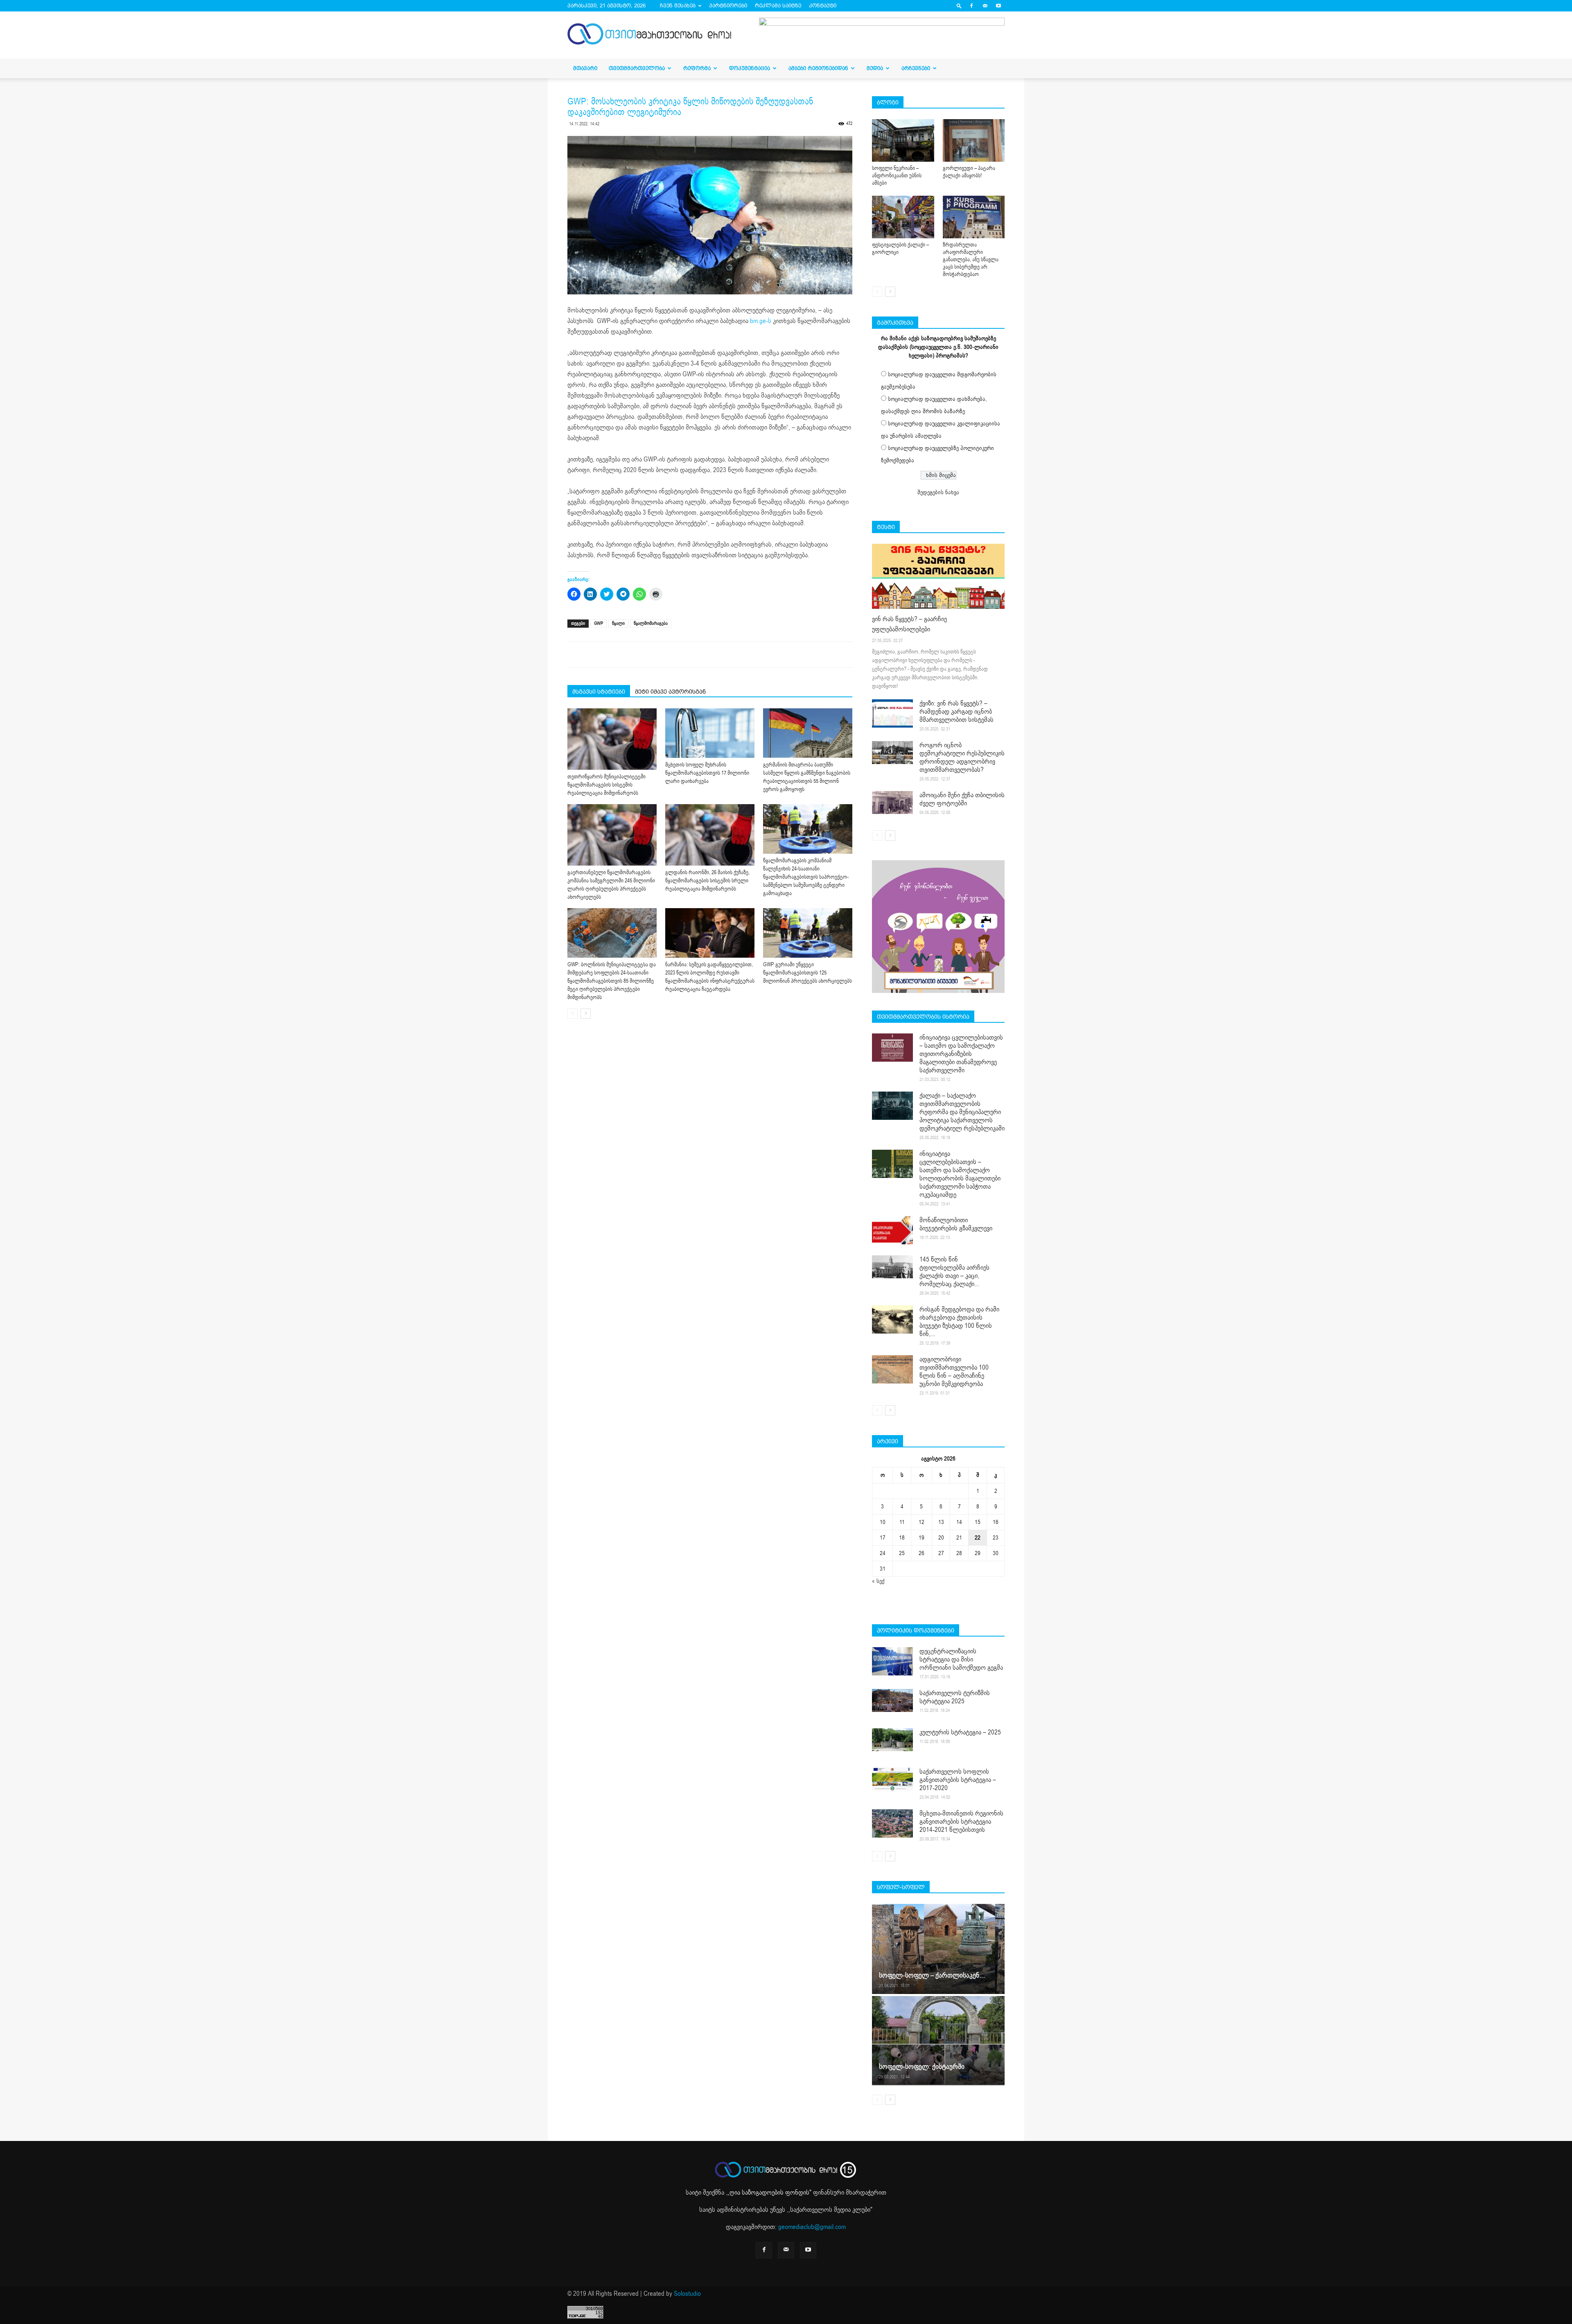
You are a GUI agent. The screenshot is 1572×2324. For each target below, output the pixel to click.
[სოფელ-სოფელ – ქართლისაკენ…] (938, 1949)
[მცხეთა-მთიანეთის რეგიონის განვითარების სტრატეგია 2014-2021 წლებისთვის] (892, 1823)
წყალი (618, 623)
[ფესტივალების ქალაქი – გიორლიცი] (903, 217)
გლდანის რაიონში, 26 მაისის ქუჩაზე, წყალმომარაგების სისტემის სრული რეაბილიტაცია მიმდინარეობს (707, 881)
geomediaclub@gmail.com (812, 2227)
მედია (875, 68)
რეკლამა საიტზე (778, 6)
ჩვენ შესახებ (678, 6)
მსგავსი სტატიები (599, 692)
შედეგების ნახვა (938, 492)
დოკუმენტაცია (750, 68)
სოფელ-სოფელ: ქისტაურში (922, 2067)
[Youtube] (998, 6)
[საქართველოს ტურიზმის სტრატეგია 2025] (892, 1700)
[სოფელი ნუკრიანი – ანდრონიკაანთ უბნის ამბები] (903, 140)
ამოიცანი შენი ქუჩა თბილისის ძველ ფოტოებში (962, 799)
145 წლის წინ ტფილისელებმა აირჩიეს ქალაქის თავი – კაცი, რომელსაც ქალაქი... (954, 1272)
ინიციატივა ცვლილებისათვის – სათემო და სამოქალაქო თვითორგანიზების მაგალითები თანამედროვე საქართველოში (961, 1054)
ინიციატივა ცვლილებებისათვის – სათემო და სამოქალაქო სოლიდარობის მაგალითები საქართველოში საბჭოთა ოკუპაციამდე (960, 1174)
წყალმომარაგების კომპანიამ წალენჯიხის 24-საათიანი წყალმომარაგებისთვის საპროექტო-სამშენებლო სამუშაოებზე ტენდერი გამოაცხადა (806, 877)
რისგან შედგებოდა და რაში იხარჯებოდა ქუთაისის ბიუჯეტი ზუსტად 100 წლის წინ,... (959, 1322)
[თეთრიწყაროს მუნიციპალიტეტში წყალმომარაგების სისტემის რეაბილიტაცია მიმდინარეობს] (612, 739)
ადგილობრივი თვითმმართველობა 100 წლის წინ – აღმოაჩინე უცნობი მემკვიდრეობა (954, 1372)
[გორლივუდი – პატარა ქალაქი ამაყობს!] (974, 140)
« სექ (878, 1581)
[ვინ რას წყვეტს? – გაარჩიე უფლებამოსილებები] (938, 576)
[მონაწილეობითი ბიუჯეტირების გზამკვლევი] (892, 1230)
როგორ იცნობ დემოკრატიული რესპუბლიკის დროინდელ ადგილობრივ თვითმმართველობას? (962, 757)
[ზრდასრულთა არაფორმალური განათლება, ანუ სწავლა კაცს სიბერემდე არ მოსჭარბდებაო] (974, 217)
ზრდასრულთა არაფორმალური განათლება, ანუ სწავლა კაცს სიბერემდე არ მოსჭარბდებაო (971, 260)
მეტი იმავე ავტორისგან (670, 692)
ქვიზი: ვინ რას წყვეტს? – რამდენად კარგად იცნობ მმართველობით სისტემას (957, 712)
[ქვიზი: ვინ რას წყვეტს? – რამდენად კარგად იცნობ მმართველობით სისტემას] (892, 713)
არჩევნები (916, 68)
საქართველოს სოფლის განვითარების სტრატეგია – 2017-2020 (958, 1780)
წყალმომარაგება (651, 623)
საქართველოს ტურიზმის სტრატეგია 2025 (955, 1697)
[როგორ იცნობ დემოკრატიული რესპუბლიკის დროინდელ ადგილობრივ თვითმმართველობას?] (892, 753)
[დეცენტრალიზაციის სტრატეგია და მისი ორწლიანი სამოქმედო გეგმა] (892, 1661)
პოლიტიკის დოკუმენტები (916, 1630)
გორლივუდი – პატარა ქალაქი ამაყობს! (969, 172)
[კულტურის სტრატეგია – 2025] (892, 1740)
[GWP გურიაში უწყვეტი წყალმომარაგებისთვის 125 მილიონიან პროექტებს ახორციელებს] (808, 933)
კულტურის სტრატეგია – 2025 (960, 1732)
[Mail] (985, 6)
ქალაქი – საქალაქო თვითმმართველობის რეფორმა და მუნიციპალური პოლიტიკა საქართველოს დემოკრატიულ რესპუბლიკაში (962, 1112)
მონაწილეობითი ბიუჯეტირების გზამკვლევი (956, 1224)
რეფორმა (697, 68)
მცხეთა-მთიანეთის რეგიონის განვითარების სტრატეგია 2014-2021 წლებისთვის (961, 1822)
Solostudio (687, 2294)
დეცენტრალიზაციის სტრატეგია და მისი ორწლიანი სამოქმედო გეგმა (961, 1659)
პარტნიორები (728, 6)
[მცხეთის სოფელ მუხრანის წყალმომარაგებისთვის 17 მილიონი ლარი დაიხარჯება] (710, 733)
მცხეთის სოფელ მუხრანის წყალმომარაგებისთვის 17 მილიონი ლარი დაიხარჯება (707, 773)
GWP (599, 623)
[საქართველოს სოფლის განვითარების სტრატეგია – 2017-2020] (892, 1779)
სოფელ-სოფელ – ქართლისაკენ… (932, 1975)
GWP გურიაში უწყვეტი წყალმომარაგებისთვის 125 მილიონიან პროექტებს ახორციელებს (807, 973)
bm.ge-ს (760, 321)
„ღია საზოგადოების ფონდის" (769, 2193)
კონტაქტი (823, 6)
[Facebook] (971, 6)
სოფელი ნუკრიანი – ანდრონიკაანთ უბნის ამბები (897, 176)
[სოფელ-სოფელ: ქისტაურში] (938, 2040)
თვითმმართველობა (637, 68)
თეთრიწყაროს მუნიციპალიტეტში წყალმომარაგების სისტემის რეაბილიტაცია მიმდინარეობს (606, 785)
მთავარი (585, 68)
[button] (959, 6)
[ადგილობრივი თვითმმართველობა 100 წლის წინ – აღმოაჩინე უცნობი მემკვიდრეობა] (892, 1369)
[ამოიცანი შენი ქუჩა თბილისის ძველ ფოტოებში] (892, 803)
